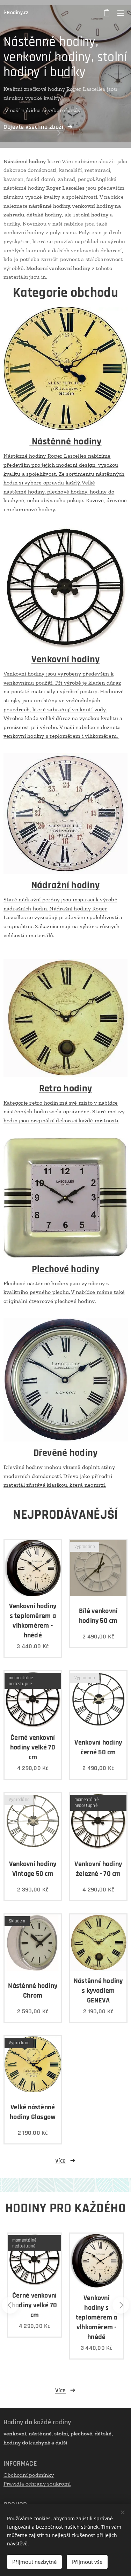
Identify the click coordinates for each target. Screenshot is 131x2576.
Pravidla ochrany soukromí (37, 2484)
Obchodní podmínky (29, 2475)
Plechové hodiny (65, 1269)
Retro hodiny (65, 1089)
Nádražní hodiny (65, 885)
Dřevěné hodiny (66, 1453)
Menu (121, 13)
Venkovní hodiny (65, 659)
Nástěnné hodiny (65, 442)
